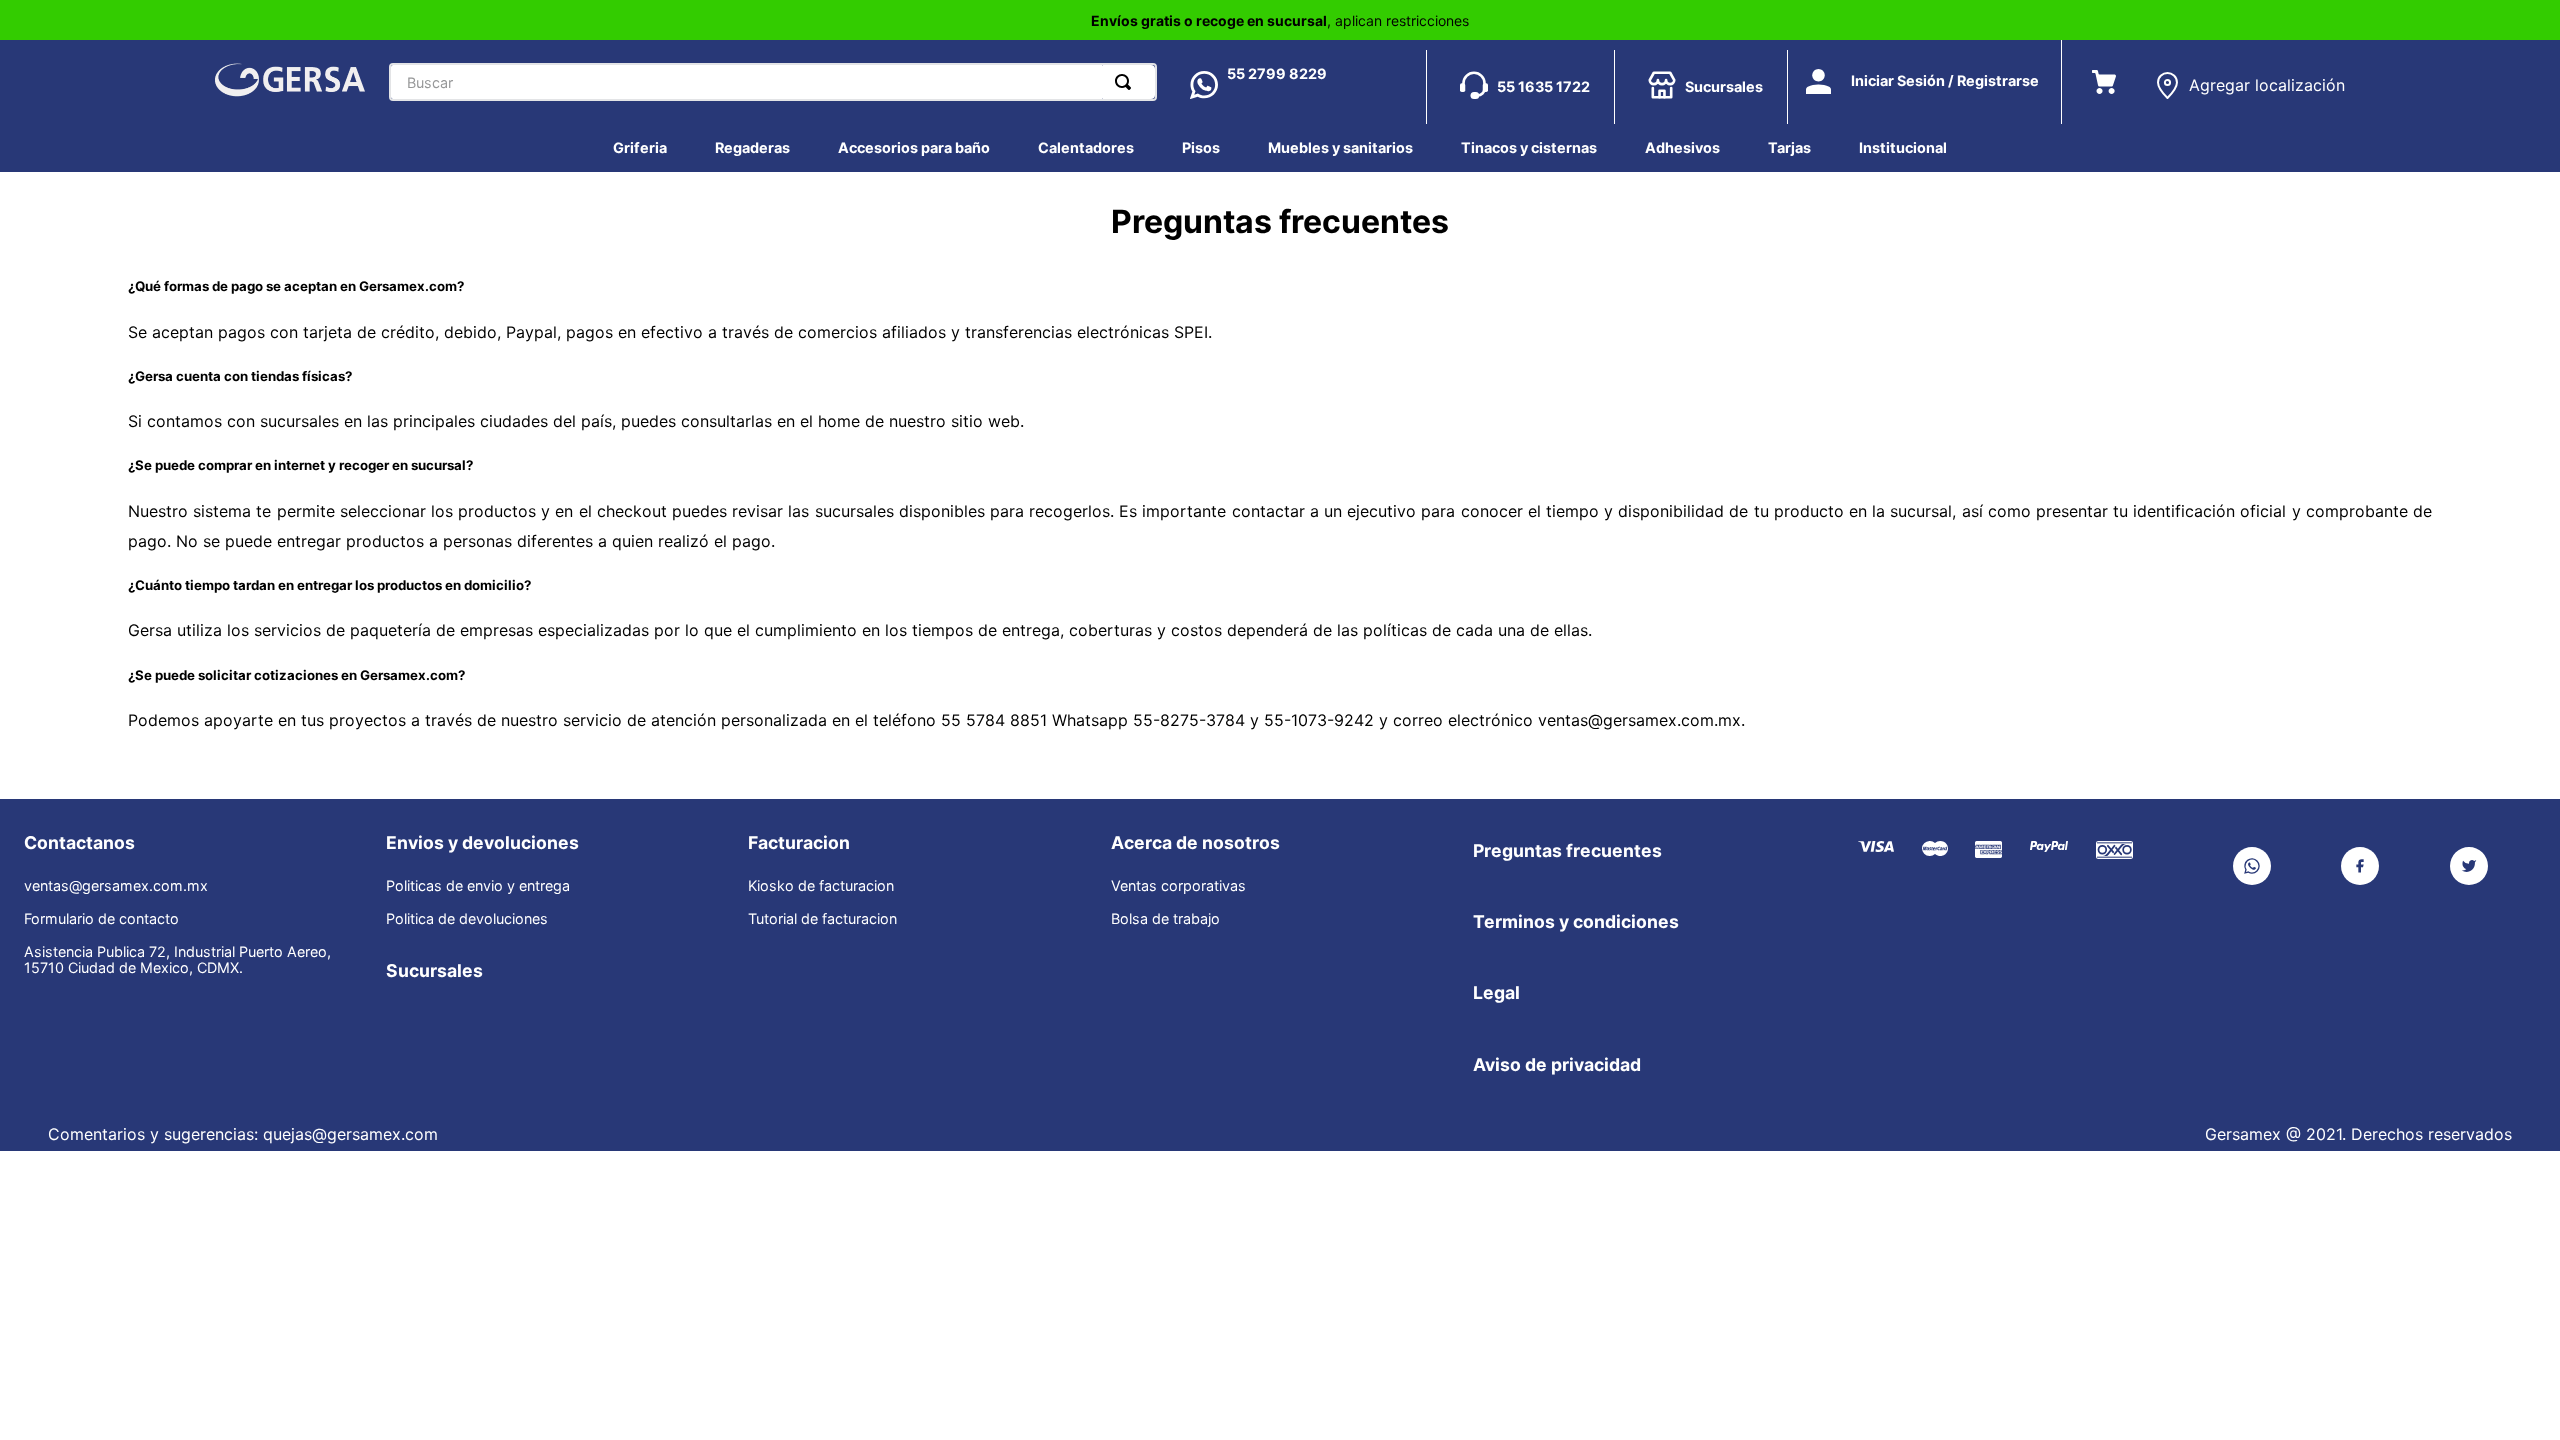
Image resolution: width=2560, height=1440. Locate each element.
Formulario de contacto (101, 919)
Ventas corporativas (1178, 886)
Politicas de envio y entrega (478, 886)
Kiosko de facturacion (821, 886)
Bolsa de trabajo (1165, 919)
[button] (2249, 77)
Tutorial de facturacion (822, 919)
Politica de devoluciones (467, 919)
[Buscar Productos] (1127, 82)
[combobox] (773, 82)
